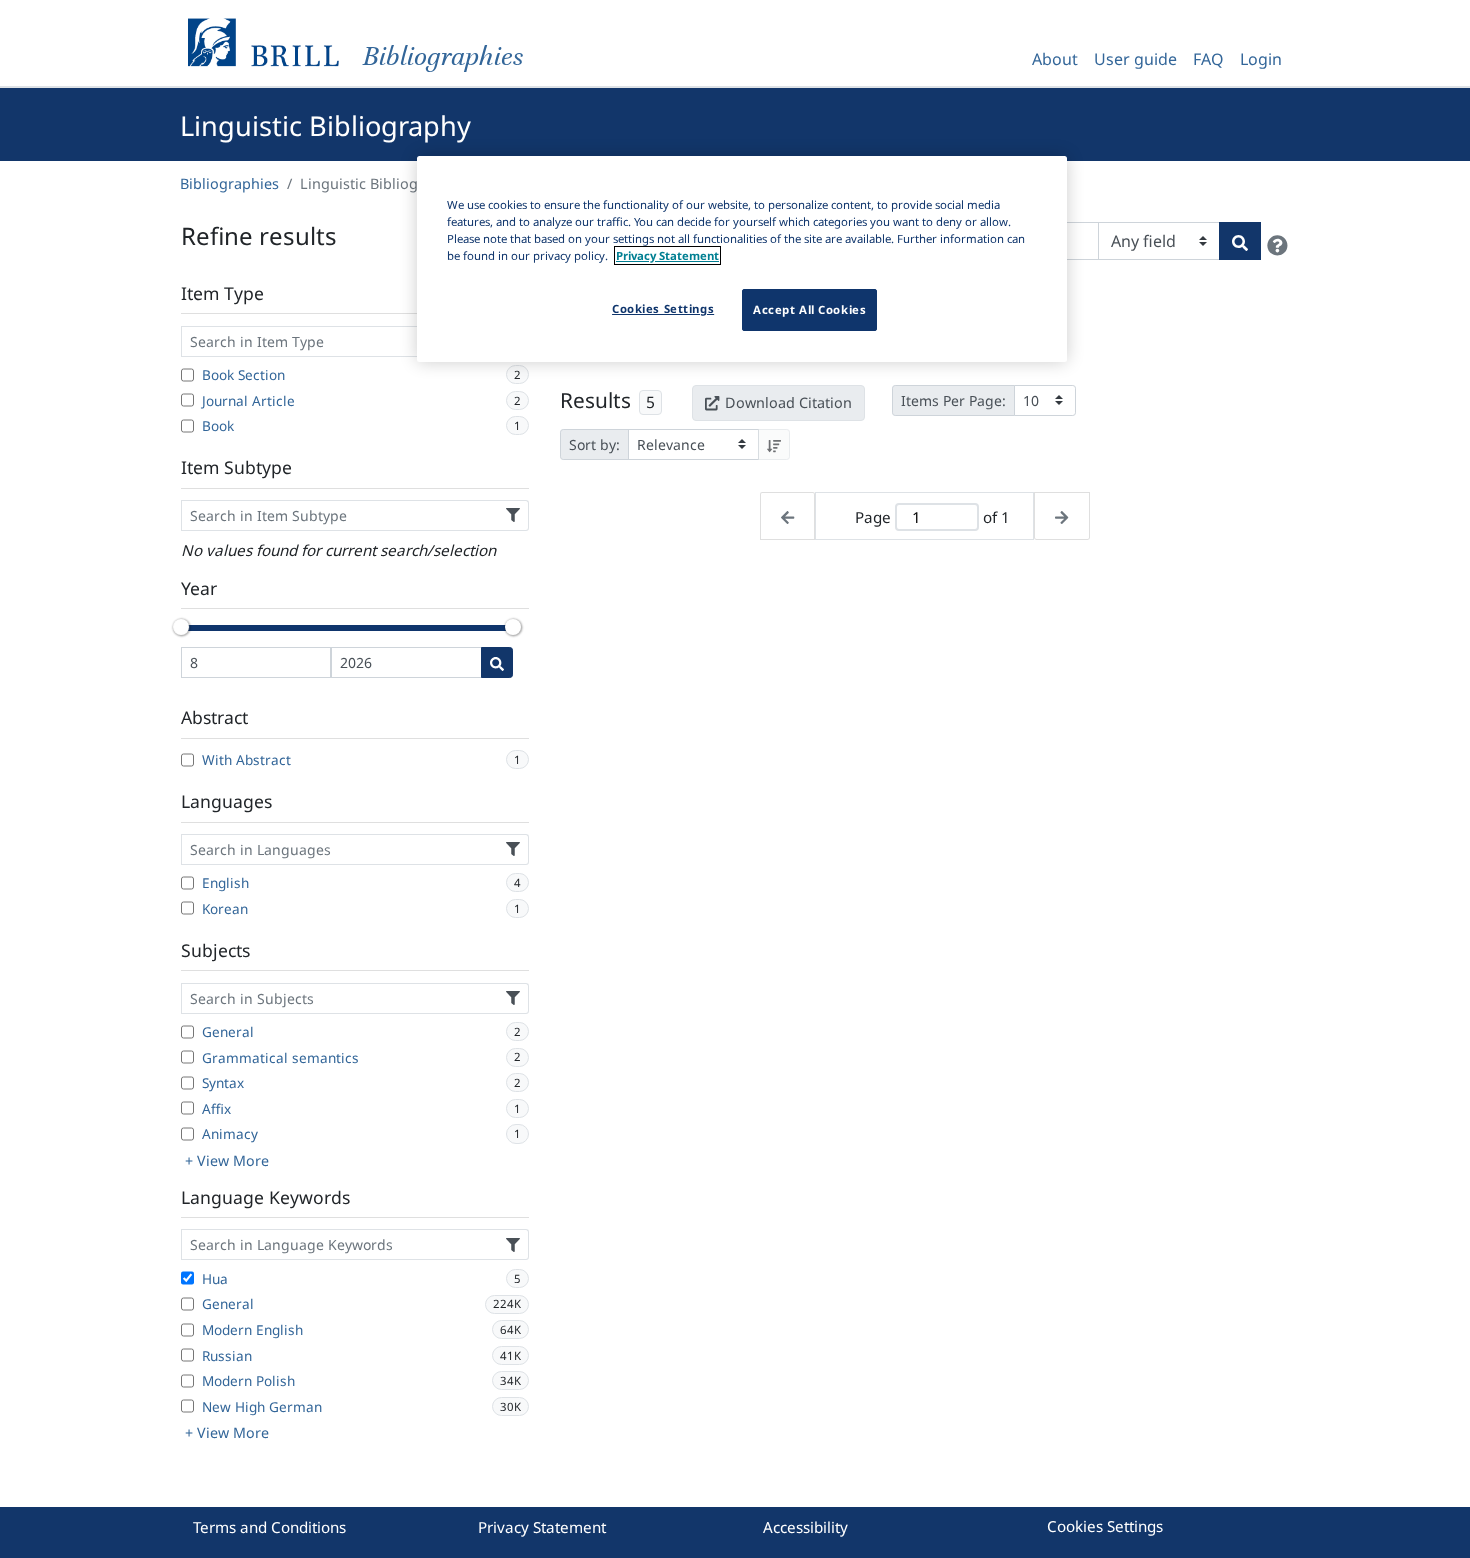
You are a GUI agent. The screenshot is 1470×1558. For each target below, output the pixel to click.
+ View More (227, 1160)
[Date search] (497, 662)
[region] (742, 259)
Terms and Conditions (269, 1527)
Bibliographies (229, 183)
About (1055, 59)
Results (595, 400)
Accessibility (805, 1527)
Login (1261, 59)
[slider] (181, 627)
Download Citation (788, 402)
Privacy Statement (542, 1527)
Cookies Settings (1105, 1526)
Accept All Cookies (809, 309)
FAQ (1208, 59)
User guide (1135, 59)
